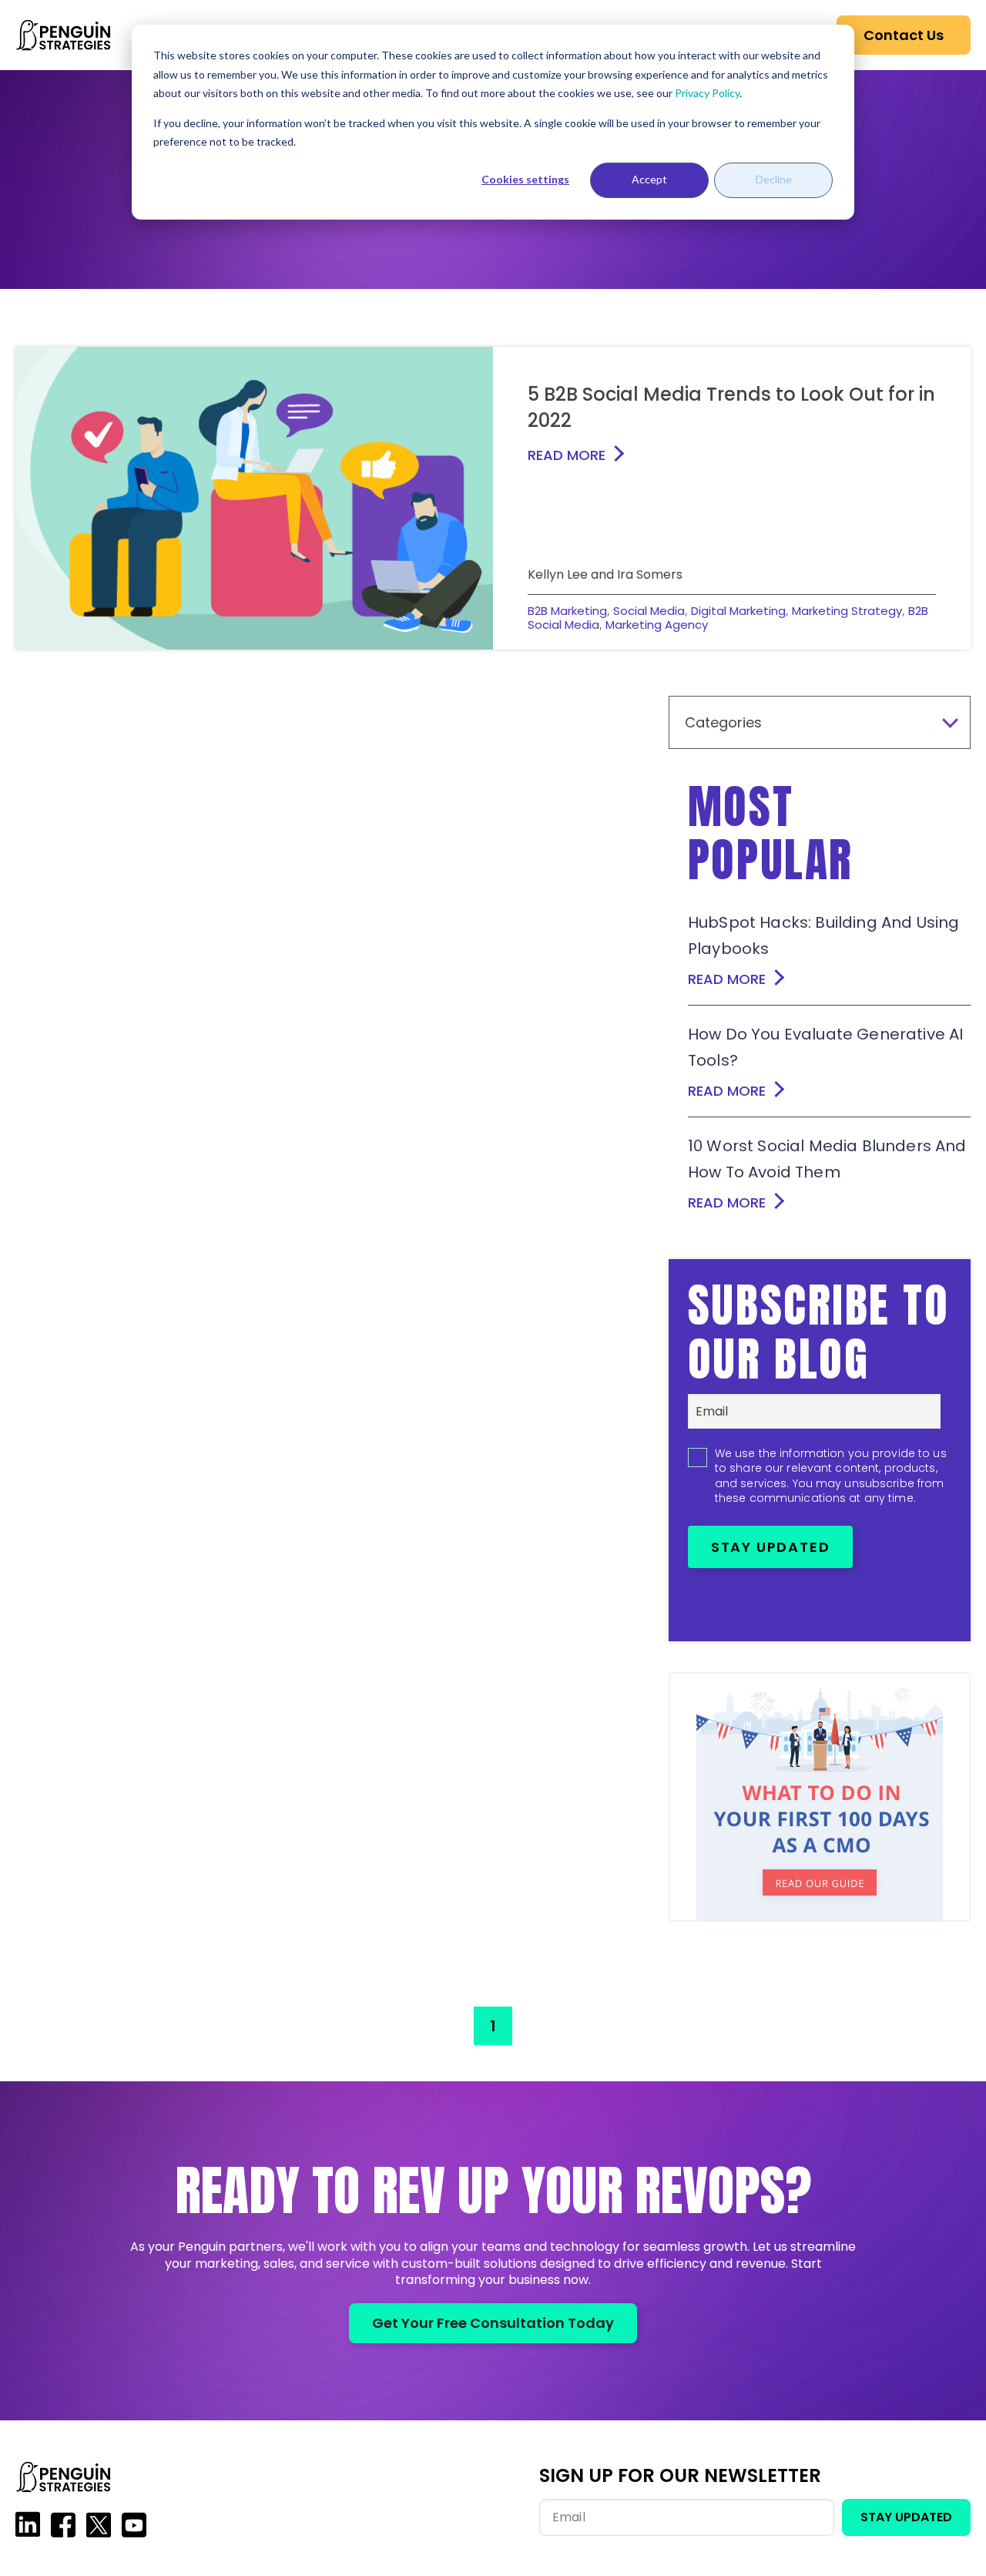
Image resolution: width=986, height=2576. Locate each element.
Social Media (649, 611)
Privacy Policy (707, 93)
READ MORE (567, 455)
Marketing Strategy (847, 611)
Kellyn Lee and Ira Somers (605, 574)
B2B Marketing (567, 611)
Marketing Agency (657, 625)
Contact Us (904, 35)
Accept (649, 179)
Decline (774, 179)
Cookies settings (525, 179)
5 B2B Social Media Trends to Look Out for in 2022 (731, 407)
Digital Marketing (738, 611)
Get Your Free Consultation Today (493, 2323)
